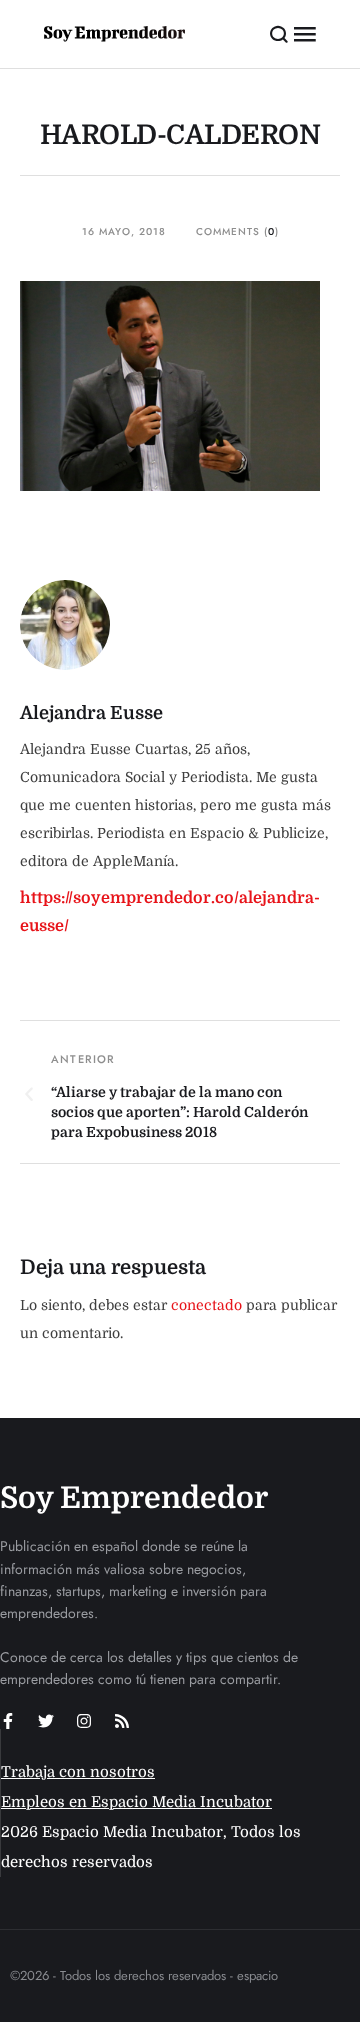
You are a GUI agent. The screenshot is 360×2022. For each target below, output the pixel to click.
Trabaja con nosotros (78, 1772)
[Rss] (122, 1721)
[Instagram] (84, 1721)
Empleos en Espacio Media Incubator (136, 1802)
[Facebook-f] (8, 1721)
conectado (206, 1305)
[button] (279, 34)
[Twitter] (46, 1721)
